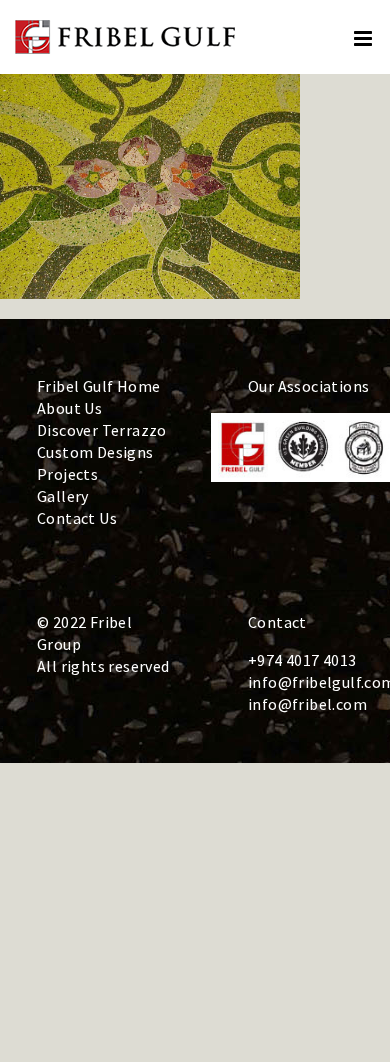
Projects (67, 474)
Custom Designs (95, 452)
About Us (69, 408)
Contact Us (77, 518)
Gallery (63, 496)
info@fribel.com (307, 704)
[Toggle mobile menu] (364, 38)
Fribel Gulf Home (98, 386)
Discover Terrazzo (102, 430)
